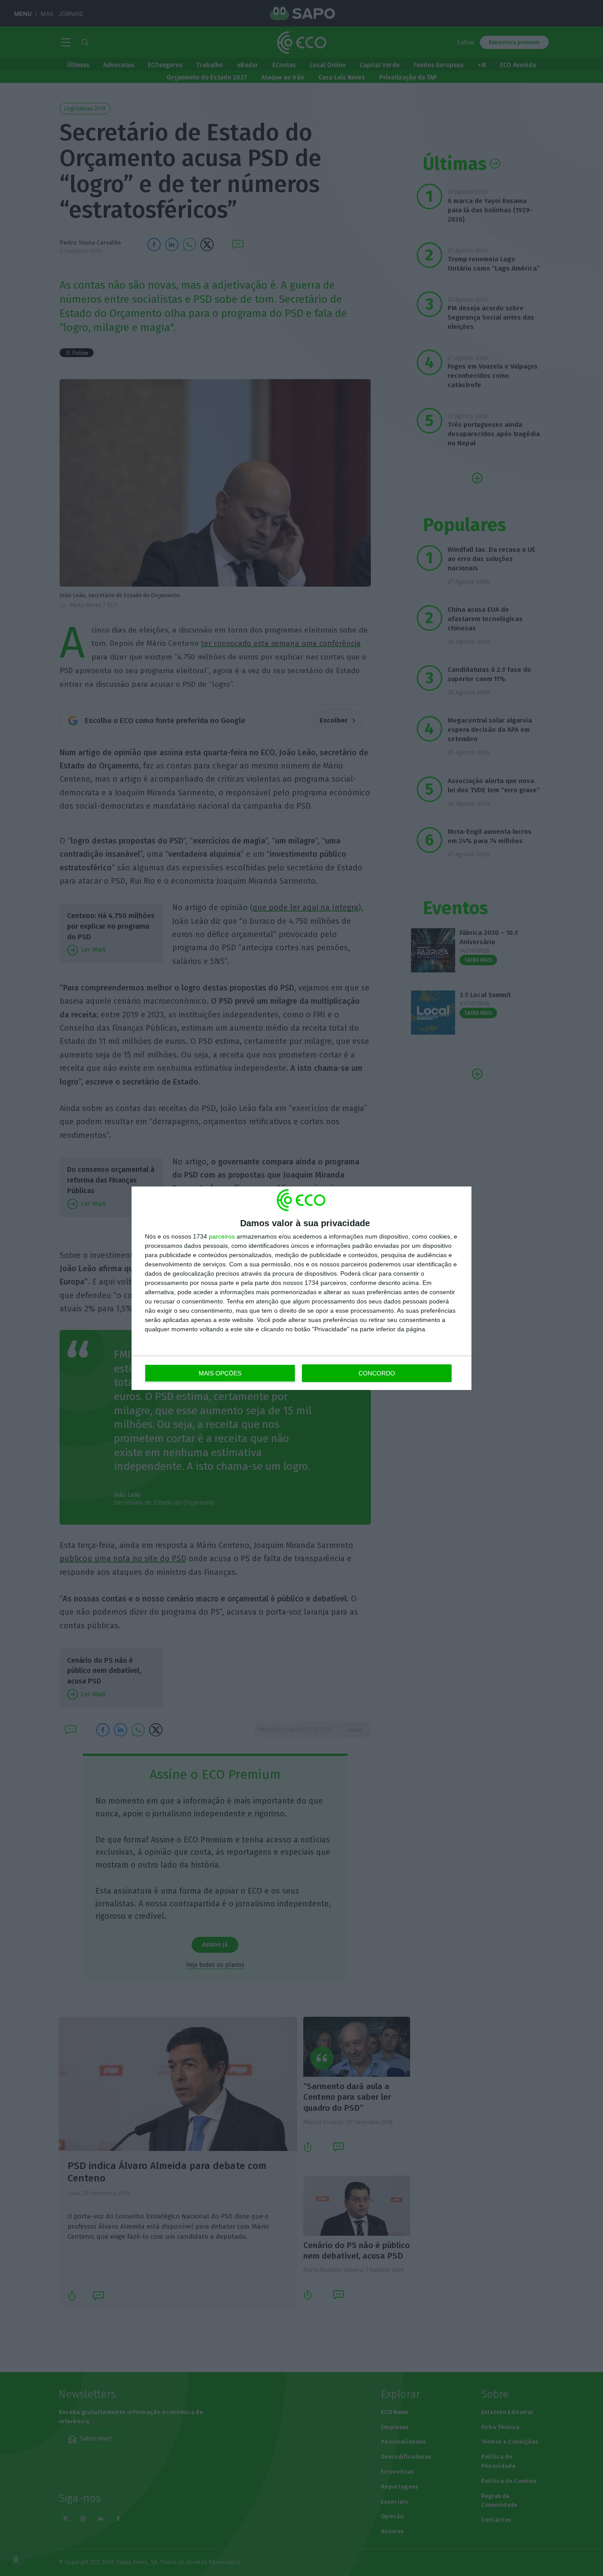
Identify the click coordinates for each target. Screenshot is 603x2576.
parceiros (222, 1236)
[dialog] (301, 1288)
